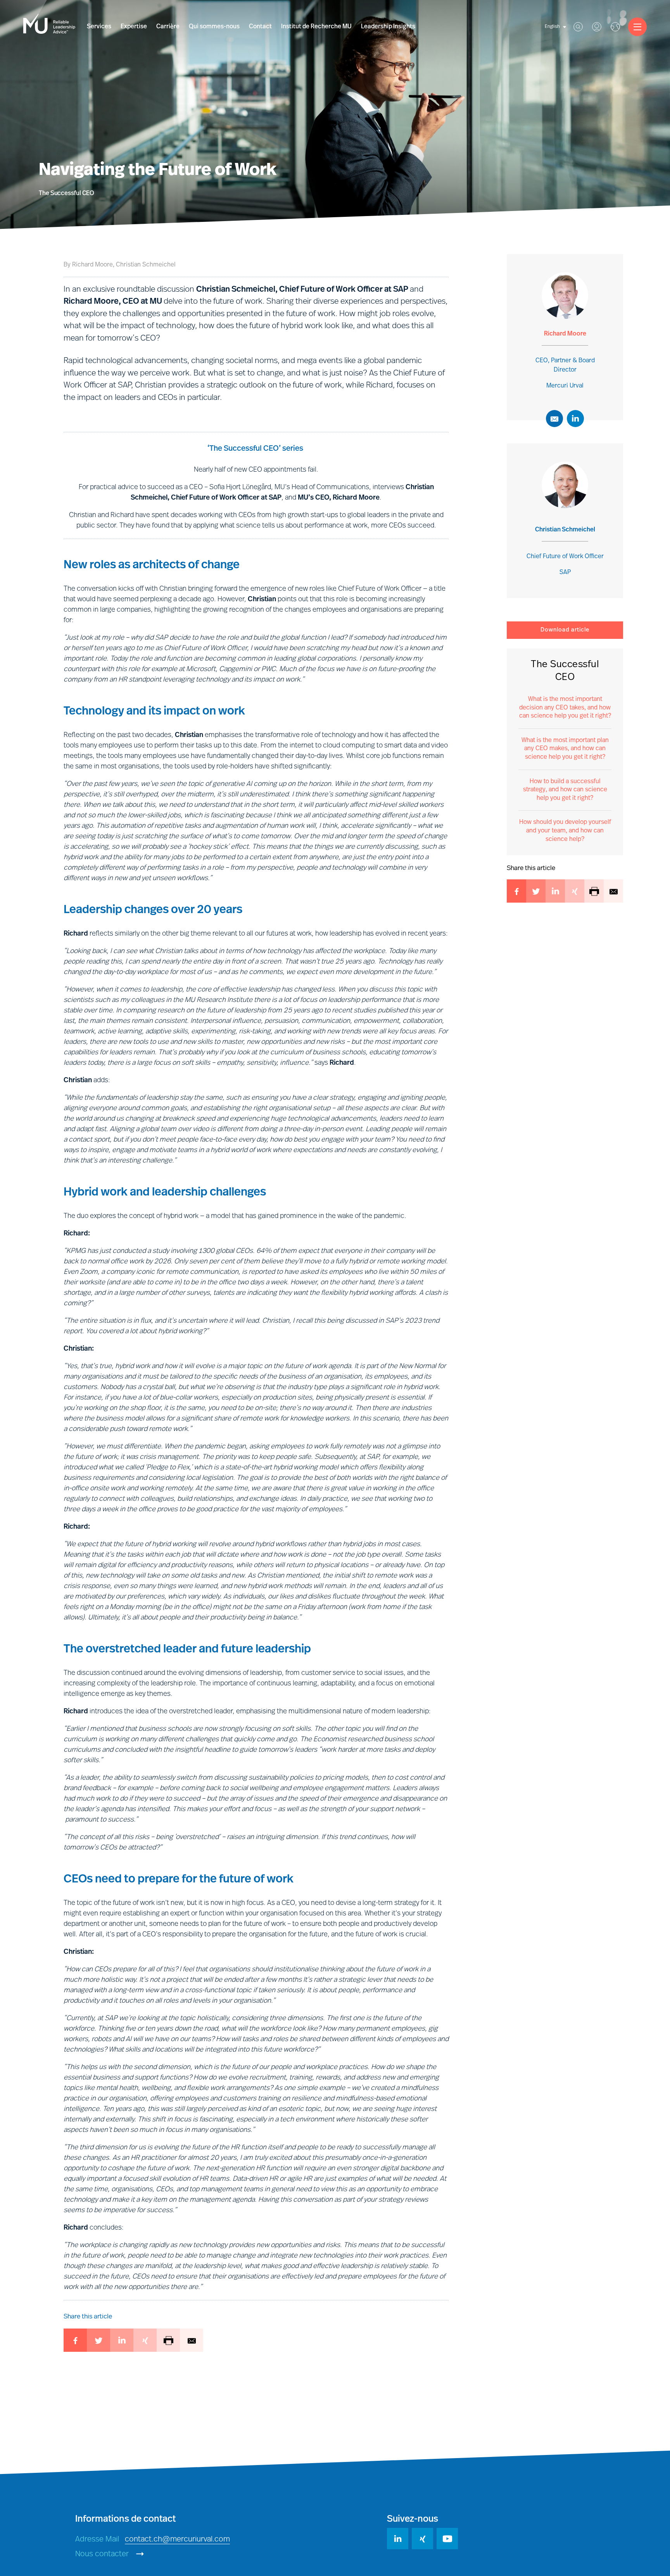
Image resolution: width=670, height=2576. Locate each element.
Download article (565, 630)
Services (99, 27)
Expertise (134, 27)
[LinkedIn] (398, 2539)
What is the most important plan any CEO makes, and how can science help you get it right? (565, 749)
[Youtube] (447, 2539)
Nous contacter (103, 2554)
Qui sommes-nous (214, 27)
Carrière (168, 27)
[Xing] (422, 2539)
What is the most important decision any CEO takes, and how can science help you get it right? (565, 708)
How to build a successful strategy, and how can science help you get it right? (565, 790)
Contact (260, 27)
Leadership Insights (388, 27)
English (552, 27)
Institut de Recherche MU (316, 27)
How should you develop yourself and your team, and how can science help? (565, 831)
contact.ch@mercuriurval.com (177, 2540)
